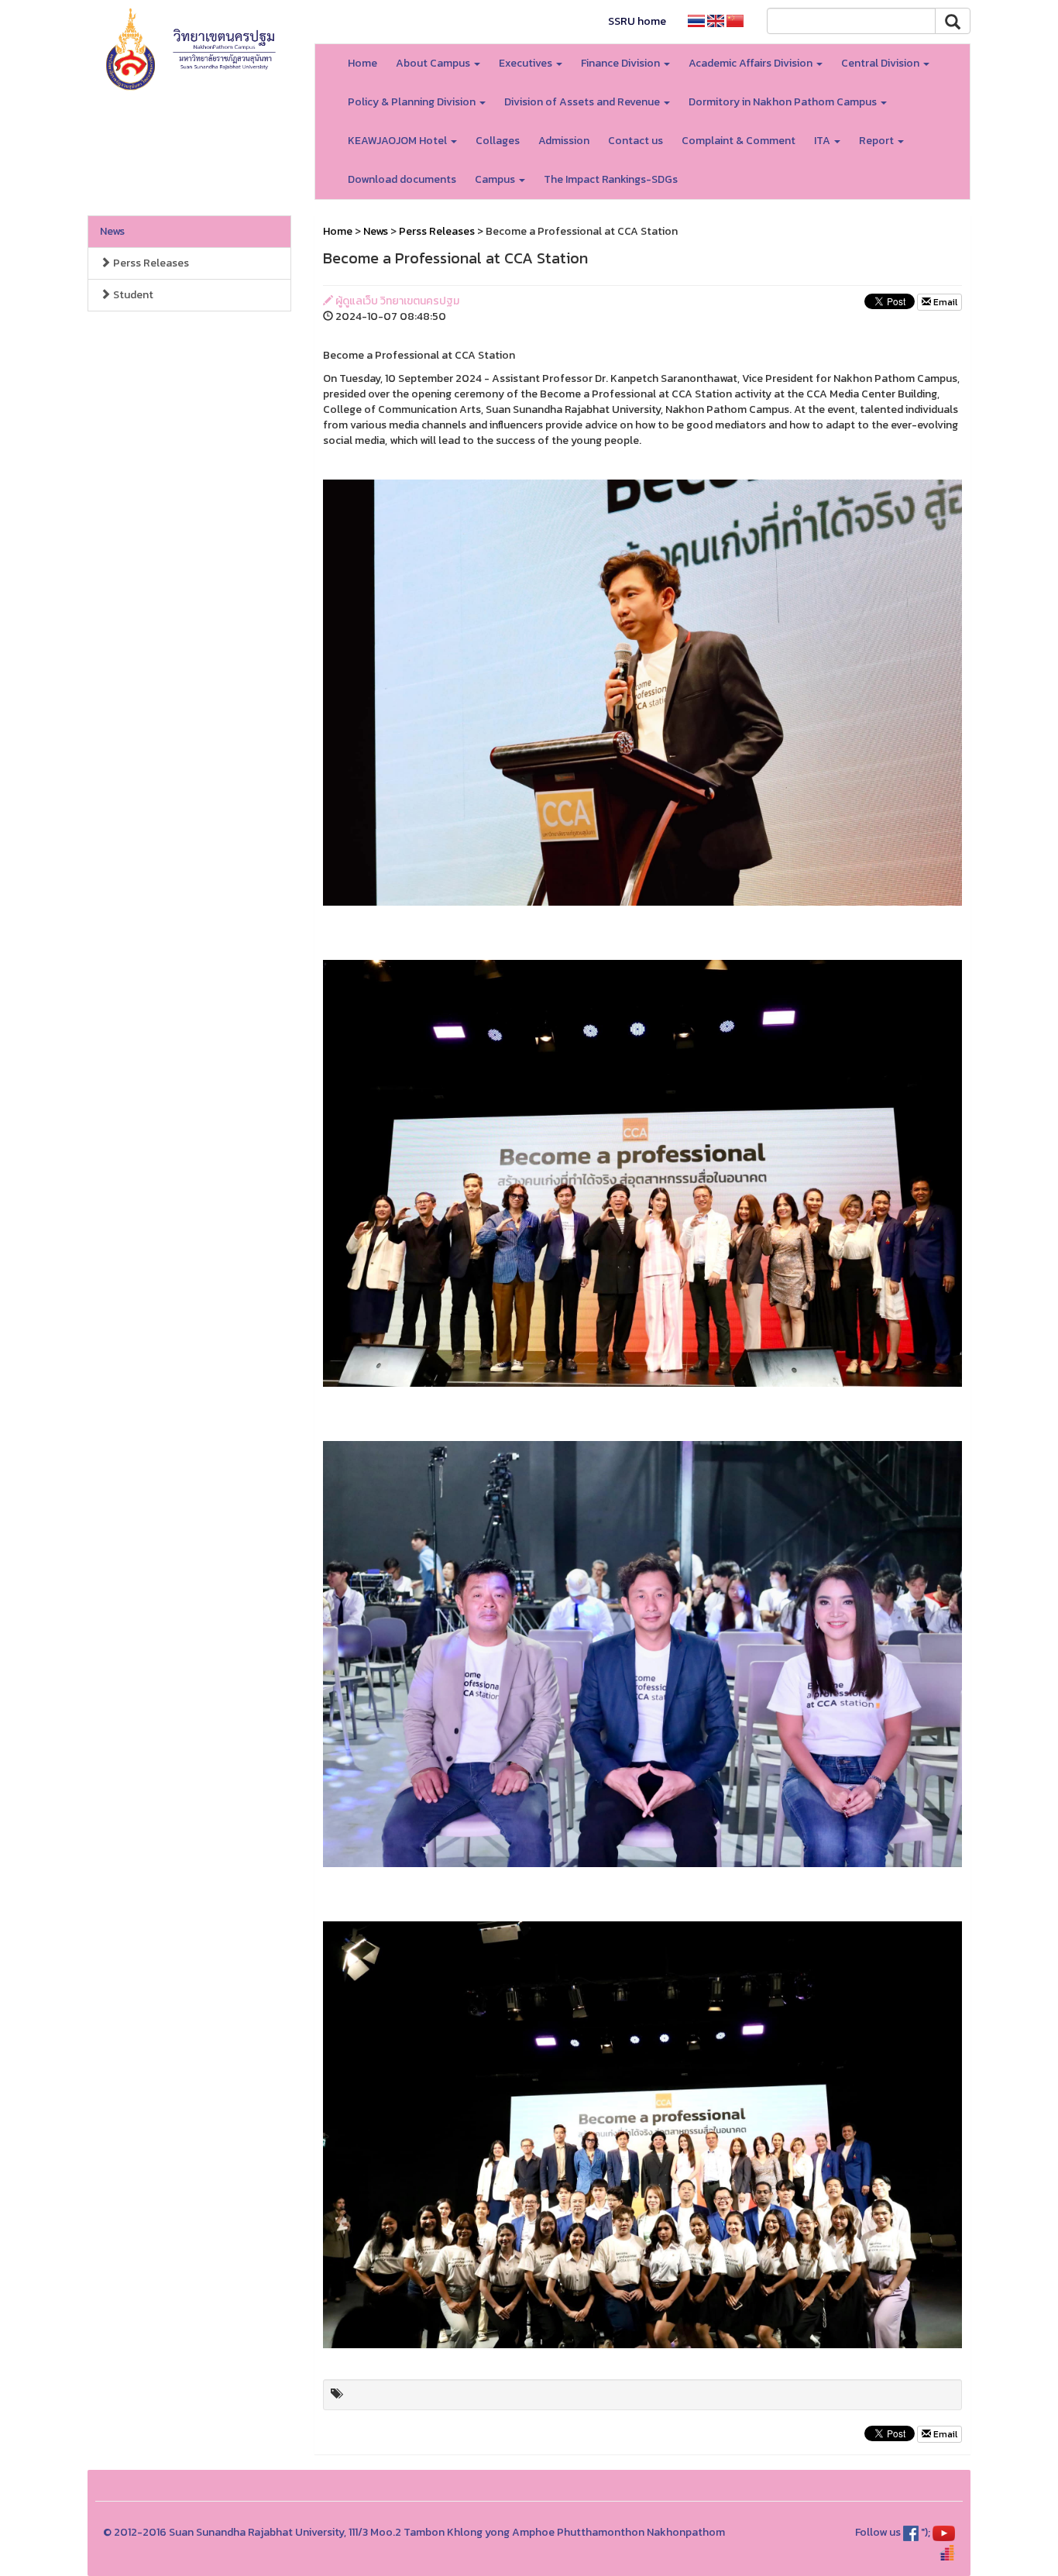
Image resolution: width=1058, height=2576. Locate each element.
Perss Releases (150, 263)
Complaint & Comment (739, 141)
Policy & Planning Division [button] (413, 102)
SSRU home (637, 21)
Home (362, 63)
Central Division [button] (881, 63)
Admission (564, 141)
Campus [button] (496, 179)
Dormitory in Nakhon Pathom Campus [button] (784, 102)
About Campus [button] (434, 63)
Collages (498, 141)
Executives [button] (527, 63)
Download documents (402, 179)
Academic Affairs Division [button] (752, 63)
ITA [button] (823, 141)
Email (944, 302)
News (112, 231)
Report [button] (878, 141)
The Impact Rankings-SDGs (611, 179)
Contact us (635, 141)
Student (132, 295)
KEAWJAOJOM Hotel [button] (398, 141)
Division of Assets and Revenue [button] (583, 102)
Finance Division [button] (622, 63)
